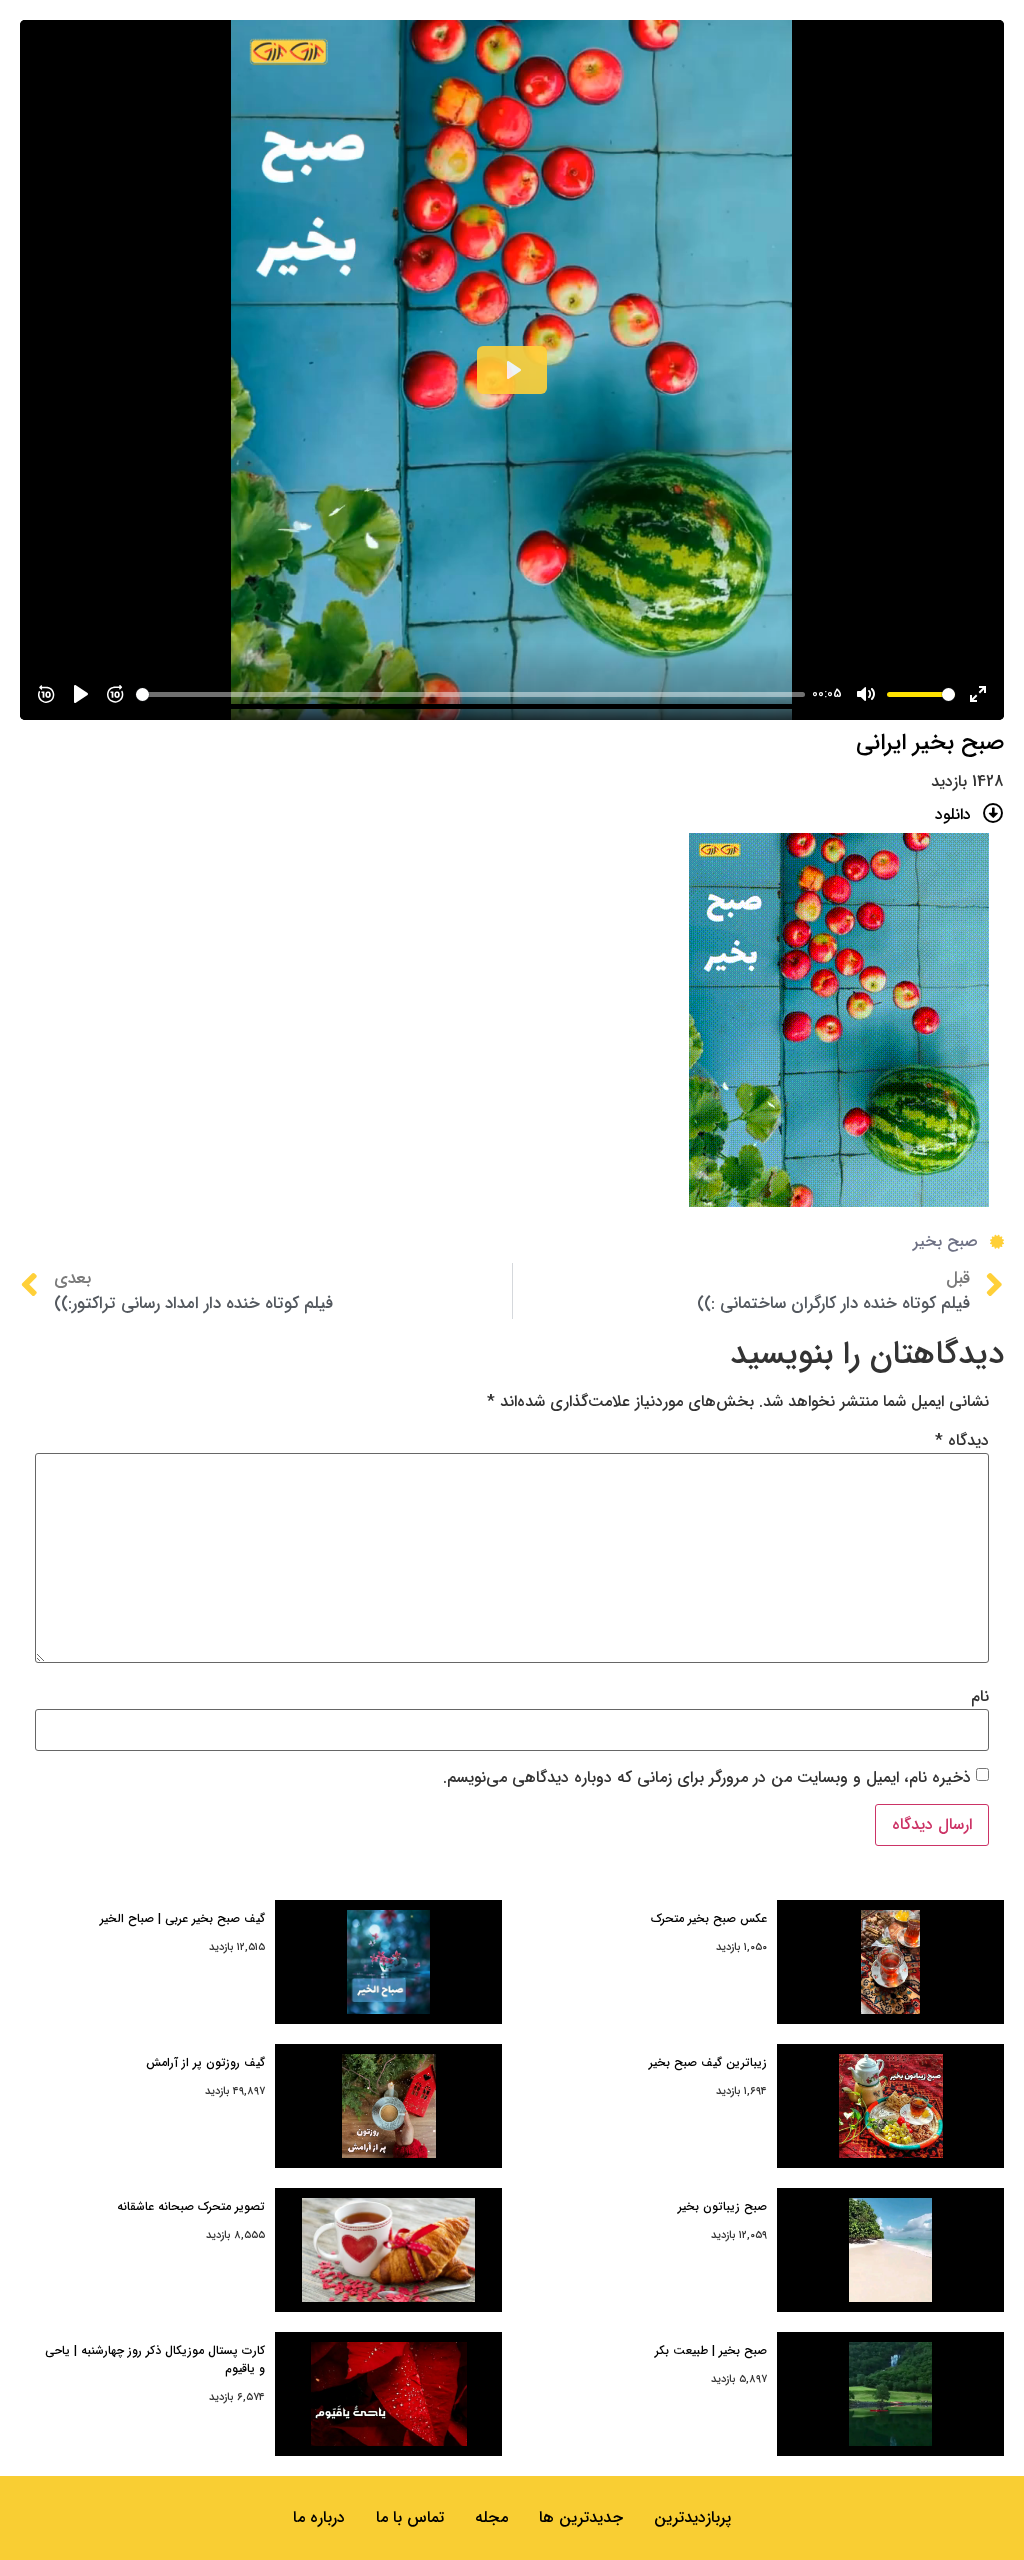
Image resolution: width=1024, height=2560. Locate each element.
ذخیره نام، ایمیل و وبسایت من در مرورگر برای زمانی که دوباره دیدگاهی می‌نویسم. (707, 1778)
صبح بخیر (945, 1241)
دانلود (953, 814)
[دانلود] (993, 813)
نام (980, 1697)
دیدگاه (962, 1441)
